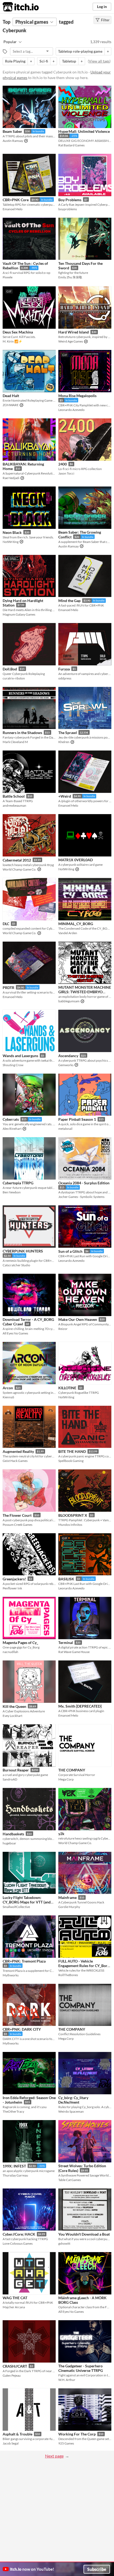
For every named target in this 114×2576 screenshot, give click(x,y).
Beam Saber (12, 131)
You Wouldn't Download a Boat (84, 2234)
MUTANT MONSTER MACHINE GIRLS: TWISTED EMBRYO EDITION (85, 992)
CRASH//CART (15, 2366)
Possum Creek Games (17, 1525)
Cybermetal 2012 (17, 860)
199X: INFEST (14, 2166)
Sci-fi (44, 61)
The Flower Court (17, 1515)
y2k (61, 1834)
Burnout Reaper (16, 1770)
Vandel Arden (68, 933)
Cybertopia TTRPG (18, 1183)
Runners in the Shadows (22, 733)
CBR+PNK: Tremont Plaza (24, 1961)
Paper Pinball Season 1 (77, 1119)
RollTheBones (68, 1975)
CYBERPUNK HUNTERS (23, 1251)
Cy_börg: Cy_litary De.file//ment (73, 2100)
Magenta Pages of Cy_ (20, 1643)
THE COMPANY (72, 1770)
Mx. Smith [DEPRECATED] (80, 1706)
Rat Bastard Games (71, 145)
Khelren (64, 742)
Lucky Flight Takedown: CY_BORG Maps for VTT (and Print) (27, 1902)
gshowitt (64, 2243)
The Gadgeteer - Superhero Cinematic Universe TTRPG (81, 2368)
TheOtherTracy (13, 2111)
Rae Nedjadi (11, 478)
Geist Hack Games (15, 1461)
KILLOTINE (67, 1388)
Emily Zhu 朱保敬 (70, 277)
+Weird (65, 796)
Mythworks (11, 1975)
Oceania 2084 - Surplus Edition (84, 1183)
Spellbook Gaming (71, 1461)
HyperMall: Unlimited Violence (84, 131)
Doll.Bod (10, 669)
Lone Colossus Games (18, 2243)
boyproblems (68, 209)
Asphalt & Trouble (17, 2434)
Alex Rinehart (12, 1129)
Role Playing (15, 61)
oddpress (65, 678)
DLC (6, 924)
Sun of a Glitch (70, 1251)
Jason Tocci (66, 473)
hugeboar (9, 1843)
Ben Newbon (12, 1192)
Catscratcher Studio (16, 1265)
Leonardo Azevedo (71, 410)
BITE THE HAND (72, 1451)
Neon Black (12, 532)
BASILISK (66, 1579)
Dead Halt (11, 396)
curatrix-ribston (14, 678)
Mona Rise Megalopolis (77, 396)
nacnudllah (10, 1652)
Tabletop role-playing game (80, 51)
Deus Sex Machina (18, 332)
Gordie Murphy (69, 1907)
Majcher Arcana (14, 2307)
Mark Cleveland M (15, 742)
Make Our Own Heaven (78, 1319)
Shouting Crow (13, 1065)
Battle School (14, 796)
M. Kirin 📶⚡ (12, 341)
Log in (102, 7)
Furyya (64, 669)
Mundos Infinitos (70, 1525)
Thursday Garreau (15, 2175)
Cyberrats (11, 1119)
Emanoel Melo (13, 209)
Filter (105, 20)
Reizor (63, 1329)
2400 (63, 464)
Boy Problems (70, 200)
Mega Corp (66, 1779)
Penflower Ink (12, 1588)
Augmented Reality (18, 1451)
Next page (54, 2456)
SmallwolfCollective (16, 1907)
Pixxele (8, 277)
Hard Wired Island (74, 332)
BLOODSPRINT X (73, 1515)
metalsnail (65, 1129)
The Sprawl (68, 733)
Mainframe (67, 1897)
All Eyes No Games (15, 1333)
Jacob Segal (11, 2443)
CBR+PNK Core (16, 200)
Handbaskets (13, 1834)
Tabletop (69, 61)
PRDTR (8, 988)
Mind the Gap (69, 601)
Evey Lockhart (12, 1716)
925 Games (66, 2443)
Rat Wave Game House (74, 1652)
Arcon (8, 1388)
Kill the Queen (14, 1706)
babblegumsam (69, 1001)
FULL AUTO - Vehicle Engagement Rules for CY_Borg (84, 1963)
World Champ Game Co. (19, 869)
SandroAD (10, 1779)
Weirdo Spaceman (71, 2111)
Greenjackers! (14, 1579)
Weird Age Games (71, 341)
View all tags (99, 61)
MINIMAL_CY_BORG (76, 924)
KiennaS (8, 1397)
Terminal (66, 1643)
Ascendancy (68, 1056)
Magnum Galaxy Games (19, 614)
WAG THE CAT (15, 2298)
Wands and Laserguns (20, 1056)
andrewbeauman (14, 805)
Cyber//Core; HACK (19, 2234)
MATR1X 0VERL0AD (76, 860)
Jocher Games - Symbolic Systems (81, 1197)
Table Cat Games (70, 2180)
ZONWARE (11, 405)
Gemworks (66, 1065)
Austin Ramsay (13, 141)
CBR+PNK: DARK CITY (22, 2029)
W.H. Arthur (67, 2380)
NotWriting (11, 542)
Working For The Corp (77, 2434)
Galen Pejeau (12, 2375)
